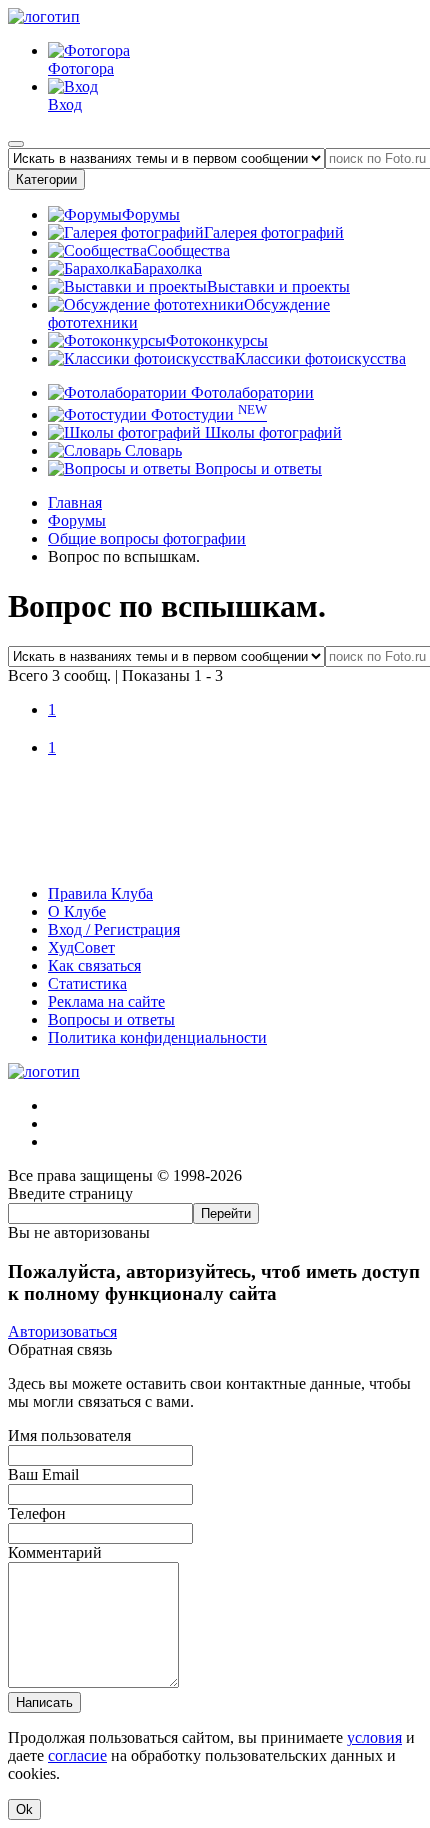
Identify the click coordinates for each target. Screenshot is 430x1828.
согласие (77, 1755)
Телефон (37, 1513)
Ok (24, 1809)
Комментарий (55, 1552)
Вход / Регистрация (114, 929)
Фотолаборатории (250, 392)
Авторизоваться (62, 1331)
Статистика (87, 983)
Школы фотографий (271, 432)
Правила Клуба (100, 893)
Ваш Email (43, 1474)
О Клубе (77, 911)
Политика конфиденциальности (157, 1037)
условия (374, 1737)
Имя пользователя (69, 1435)
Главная (75, 502)
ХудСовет (81, 947)
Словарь (151, 450)
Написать (44, 1702)
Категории (46, 179)
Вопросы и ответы (256, 468)
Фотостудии (207, 414)
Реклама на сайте (106, 1001)
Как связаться (94, 965)
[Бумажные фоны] (215, 859)
